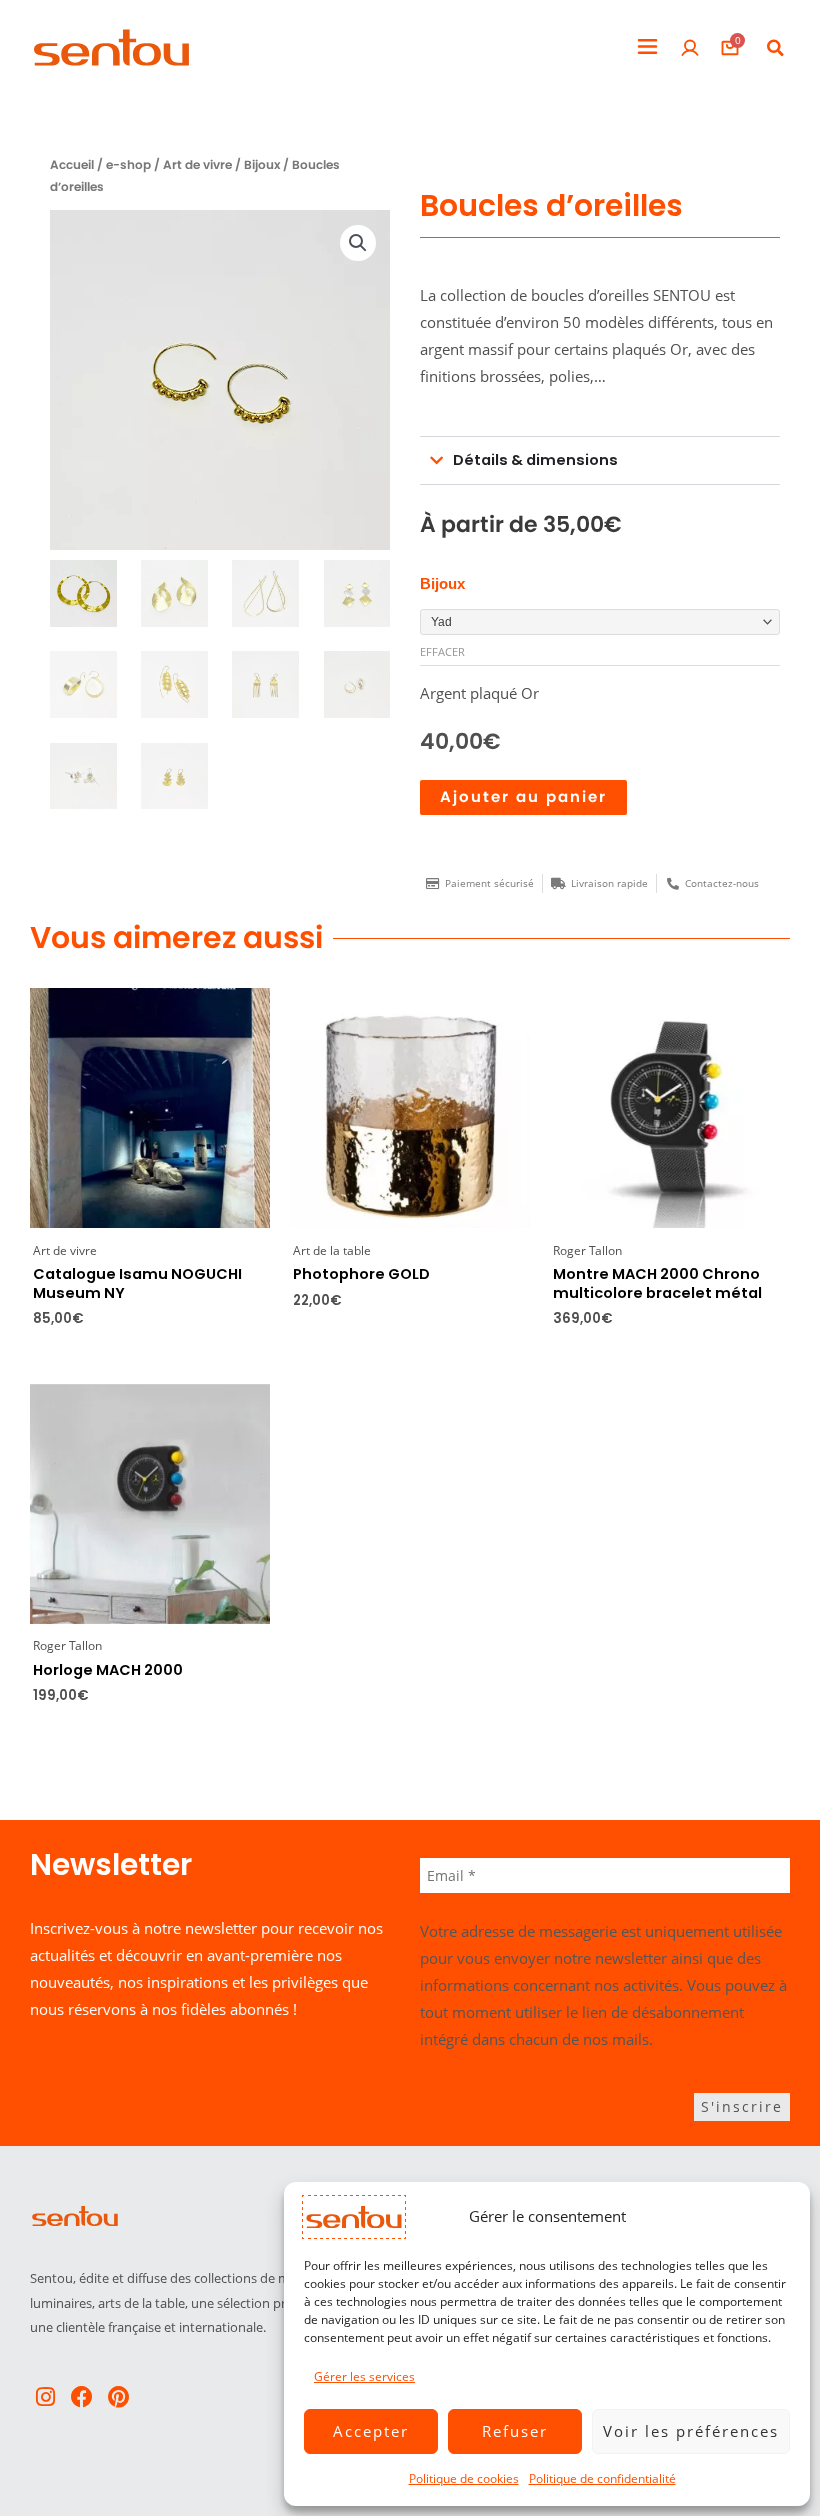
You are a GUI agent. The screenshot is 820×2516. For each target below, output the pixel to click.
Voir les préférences (691, 2431)
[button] (647, 47)
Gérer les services (364, 2376)
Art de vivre (197, 165)
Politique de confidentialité (602, 2478)
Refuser (515, 2431)
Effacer (442, 651)
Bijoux (262, 165)
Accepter (371, 2431)
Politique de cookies (464, 2478)
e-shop (128, 165)
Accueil (72, 165)
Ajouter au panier (523, 797)
